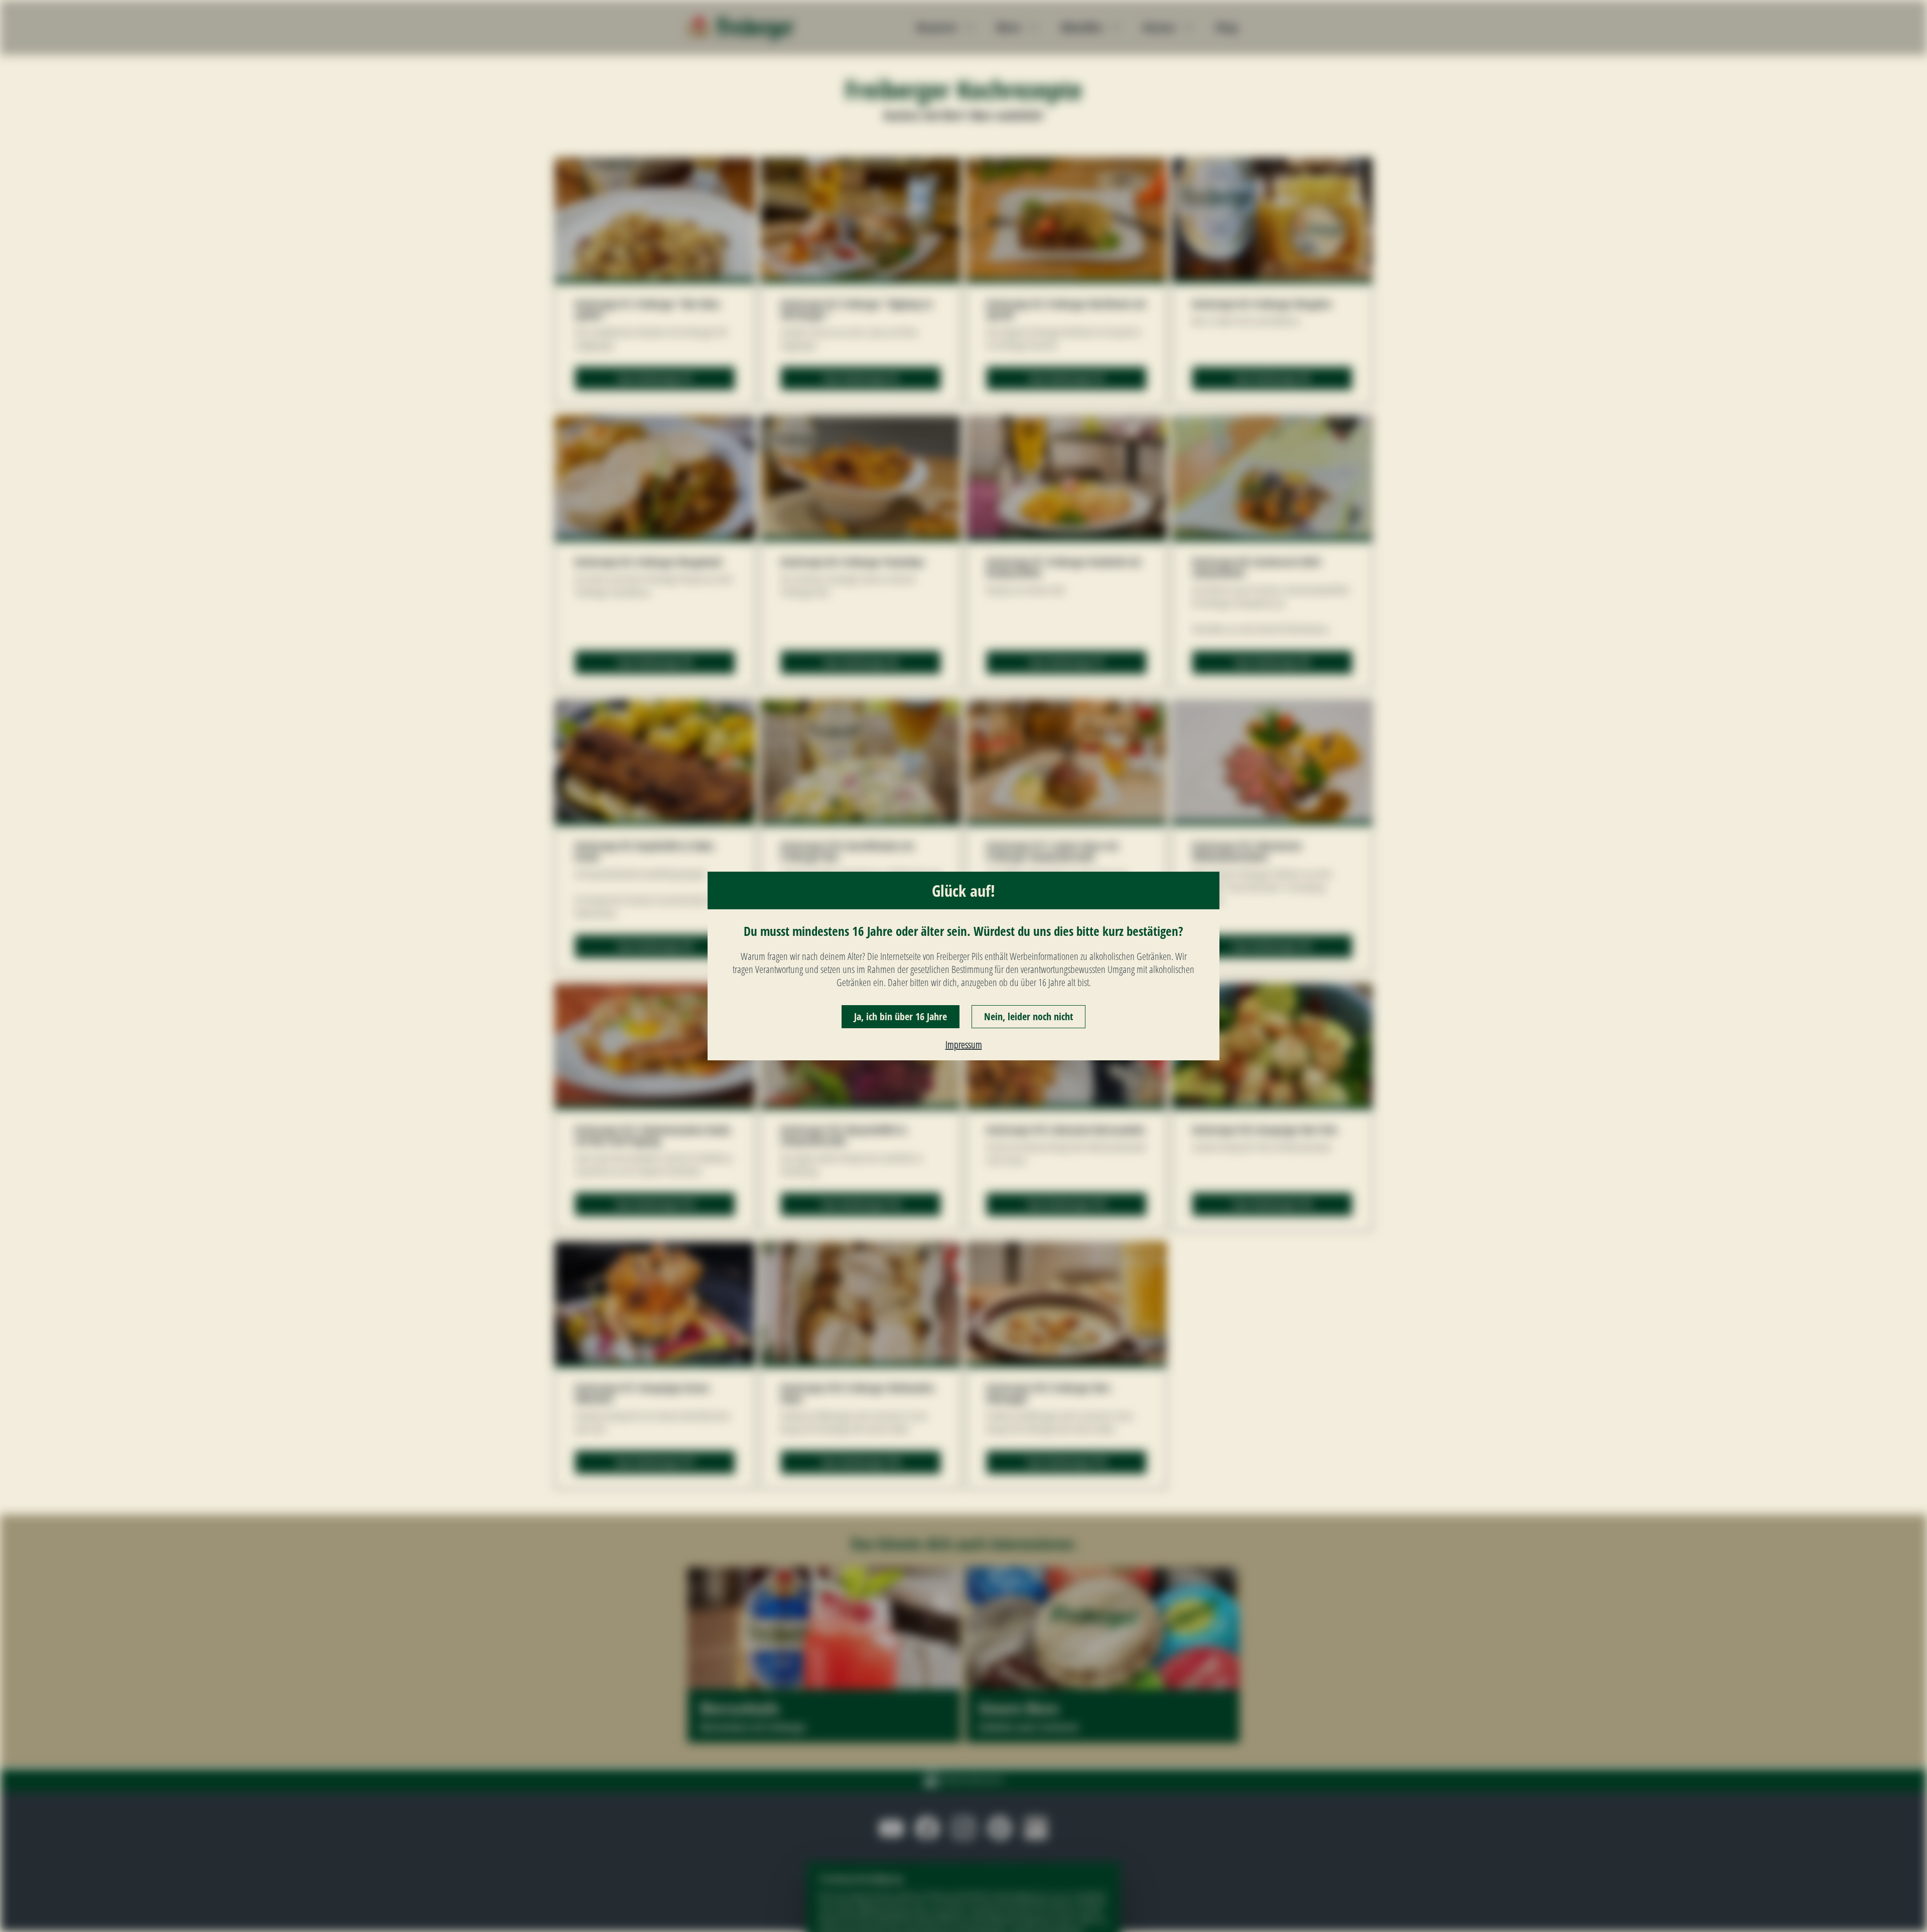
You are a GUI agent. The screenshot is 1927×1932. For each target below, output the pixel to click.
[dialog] (963, 966)
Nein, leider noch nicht (1028, 1016)
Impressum (964, 1045)
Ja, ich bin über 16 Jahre (901, 1016)
